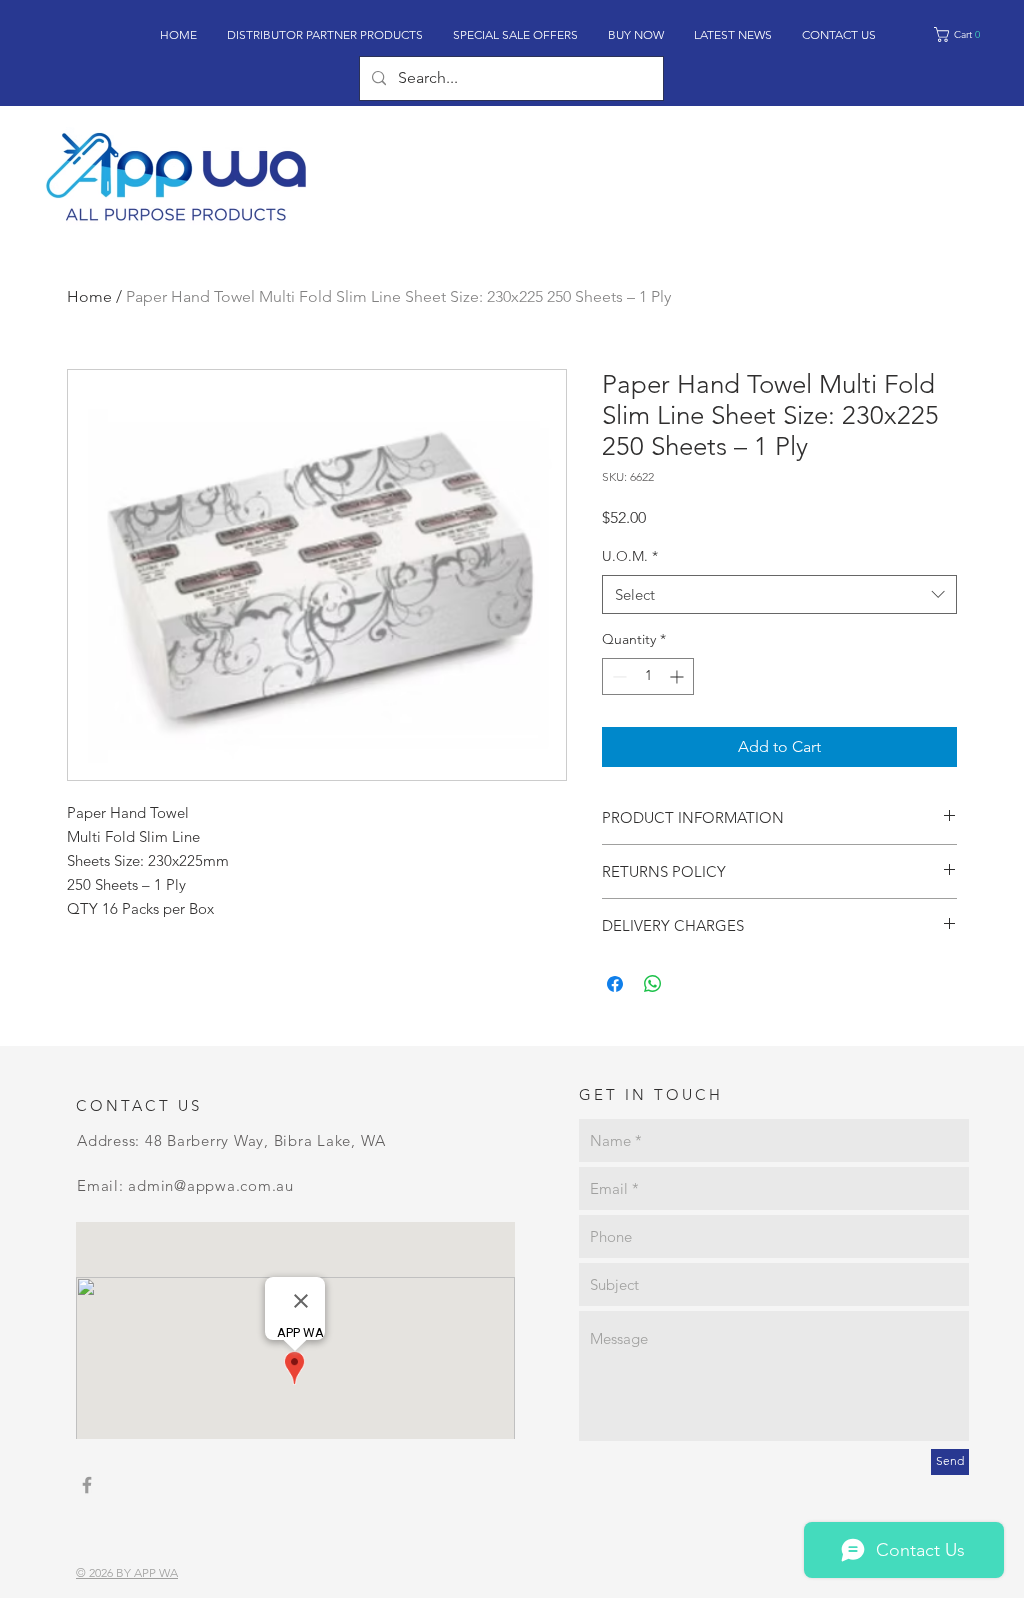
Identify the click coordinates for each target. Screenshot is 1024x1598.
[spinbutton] (648, 676)
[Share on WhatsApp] (653, 984)
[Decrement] (617, 676)
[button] (964, 34)
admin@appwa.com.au (211, 1185)
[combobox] (779, 594)
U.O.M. (630, 556)
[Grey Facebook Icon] (87, 1485)
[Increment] (678, 676)
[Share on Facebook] (615, 984)
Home (89, 296)
